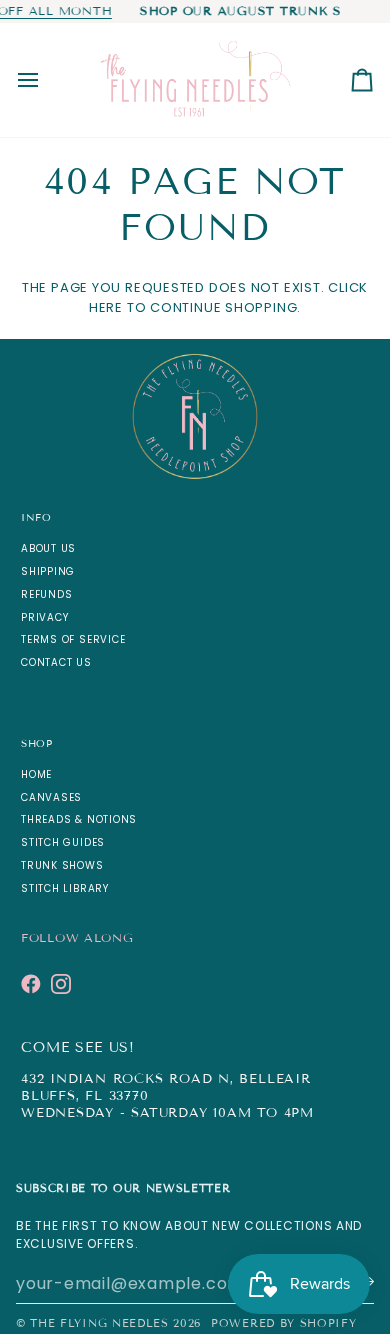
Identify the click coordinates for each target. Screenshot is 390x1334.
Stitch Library (65, 888)
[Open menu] (46, 80)
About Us (48, 548)
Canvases (51, 797)
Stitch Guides (63, 842)
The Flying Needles (99, 1323)
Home (36, 774)
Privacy (44, 617)
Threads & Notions (79, 819)
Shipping (48, 571)
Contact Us (56, 662)
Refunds (46, 594)
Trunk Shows (62, 865)
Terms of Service (73, 639)
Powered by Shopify (283, 1323)
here (106, 307)
